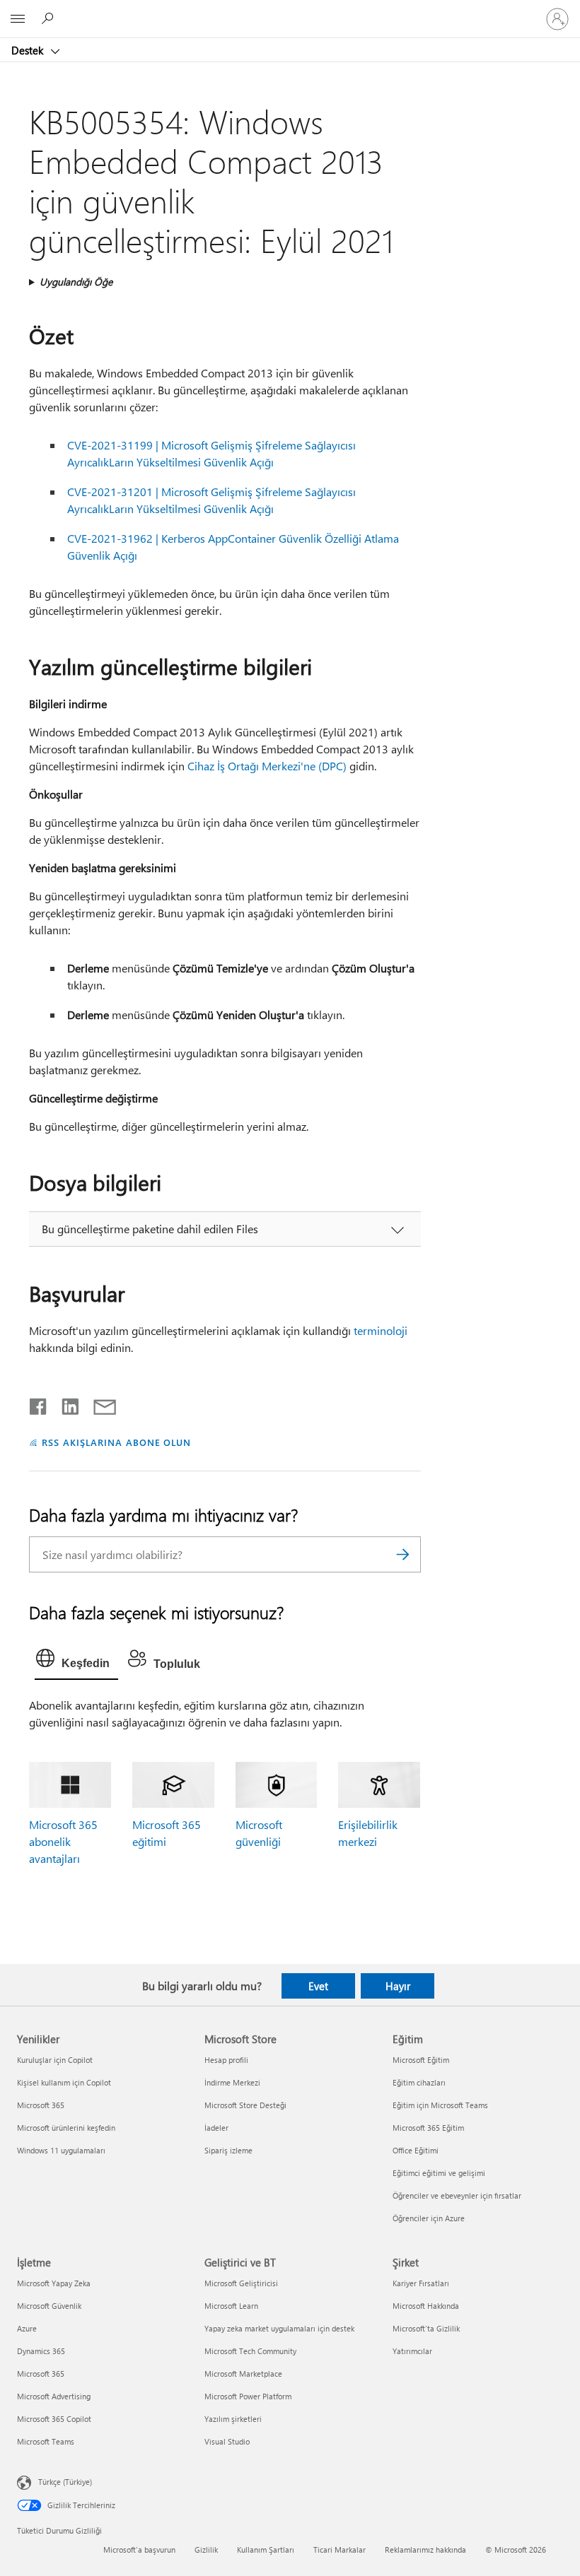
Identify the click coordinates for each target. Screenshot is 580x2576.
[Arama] (403, 1554)
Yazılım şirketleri (233, 2419)
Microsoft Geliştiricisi (241, 2283)
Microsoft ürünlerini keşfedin (66, 2128)
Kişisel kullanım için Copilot (64, 2082)
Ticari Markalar (340, 2549)
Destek (29, 50)
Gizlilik (206, 2549)
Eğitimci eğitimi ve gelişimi (439, 2173)
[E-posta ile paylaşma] (98, 1404)
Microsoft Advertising (54, 2396)
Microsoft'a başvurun (139, 2549)
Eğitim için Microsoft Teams (440, 2105)
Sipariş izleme (228, 2150)
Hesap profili (226, 2060)
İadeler (216, 2128)
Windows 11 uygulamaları (61, 2150)
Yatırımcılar (412, 2351)
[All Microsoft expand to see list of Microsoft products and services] (18, 19)
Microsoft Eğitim (421, 2060)
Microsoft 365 (41, 2105)
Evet (318, 1986)
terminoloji (381, 1330)
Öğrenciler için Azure (429, 2218)
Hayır (398, 1986)
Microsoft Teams (46, 2441)
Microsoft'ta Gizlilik (426, 2328)
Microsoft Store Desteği (245, 2105)
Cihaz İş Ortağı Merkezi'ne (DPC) (267, 766)
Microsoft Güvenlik (49, 2306)
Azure (27, 2328)
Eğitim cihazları (419, 2082)
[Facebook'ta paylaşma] (39, 1404)
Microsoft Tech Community (250, 2351)
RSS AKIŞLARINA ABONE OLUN (116, 1442)
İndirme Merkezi (232, 2082)
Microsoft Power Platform (248, 2396)
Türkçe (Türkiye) (65, 2482)
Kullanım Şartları (266, 2549)
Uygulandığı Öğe (76, 282)
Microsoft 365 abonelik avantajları (63, 1841)
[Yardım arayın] (50, 18)
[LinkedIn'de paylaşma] (65, 1404)
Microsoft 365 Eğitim (428, 2128)
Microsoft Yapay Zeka (54, 2283)
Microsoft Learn (231, 2306)
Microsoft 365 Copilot (54, 2419)
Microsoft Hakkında (426, 2306)
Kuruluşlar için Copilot (55, 2060)
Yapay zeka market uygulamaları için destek (279, 2328)
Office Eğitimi (416, 2150)
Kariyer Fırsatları (421, 2283)
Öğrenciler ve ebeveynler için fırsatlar (457, 2195)
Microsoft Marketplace (243, 2374)
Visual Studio (227, 2441)
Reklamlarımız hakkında (425, 2549)
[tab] (76, 1662)
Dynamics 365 (41, 2351)
